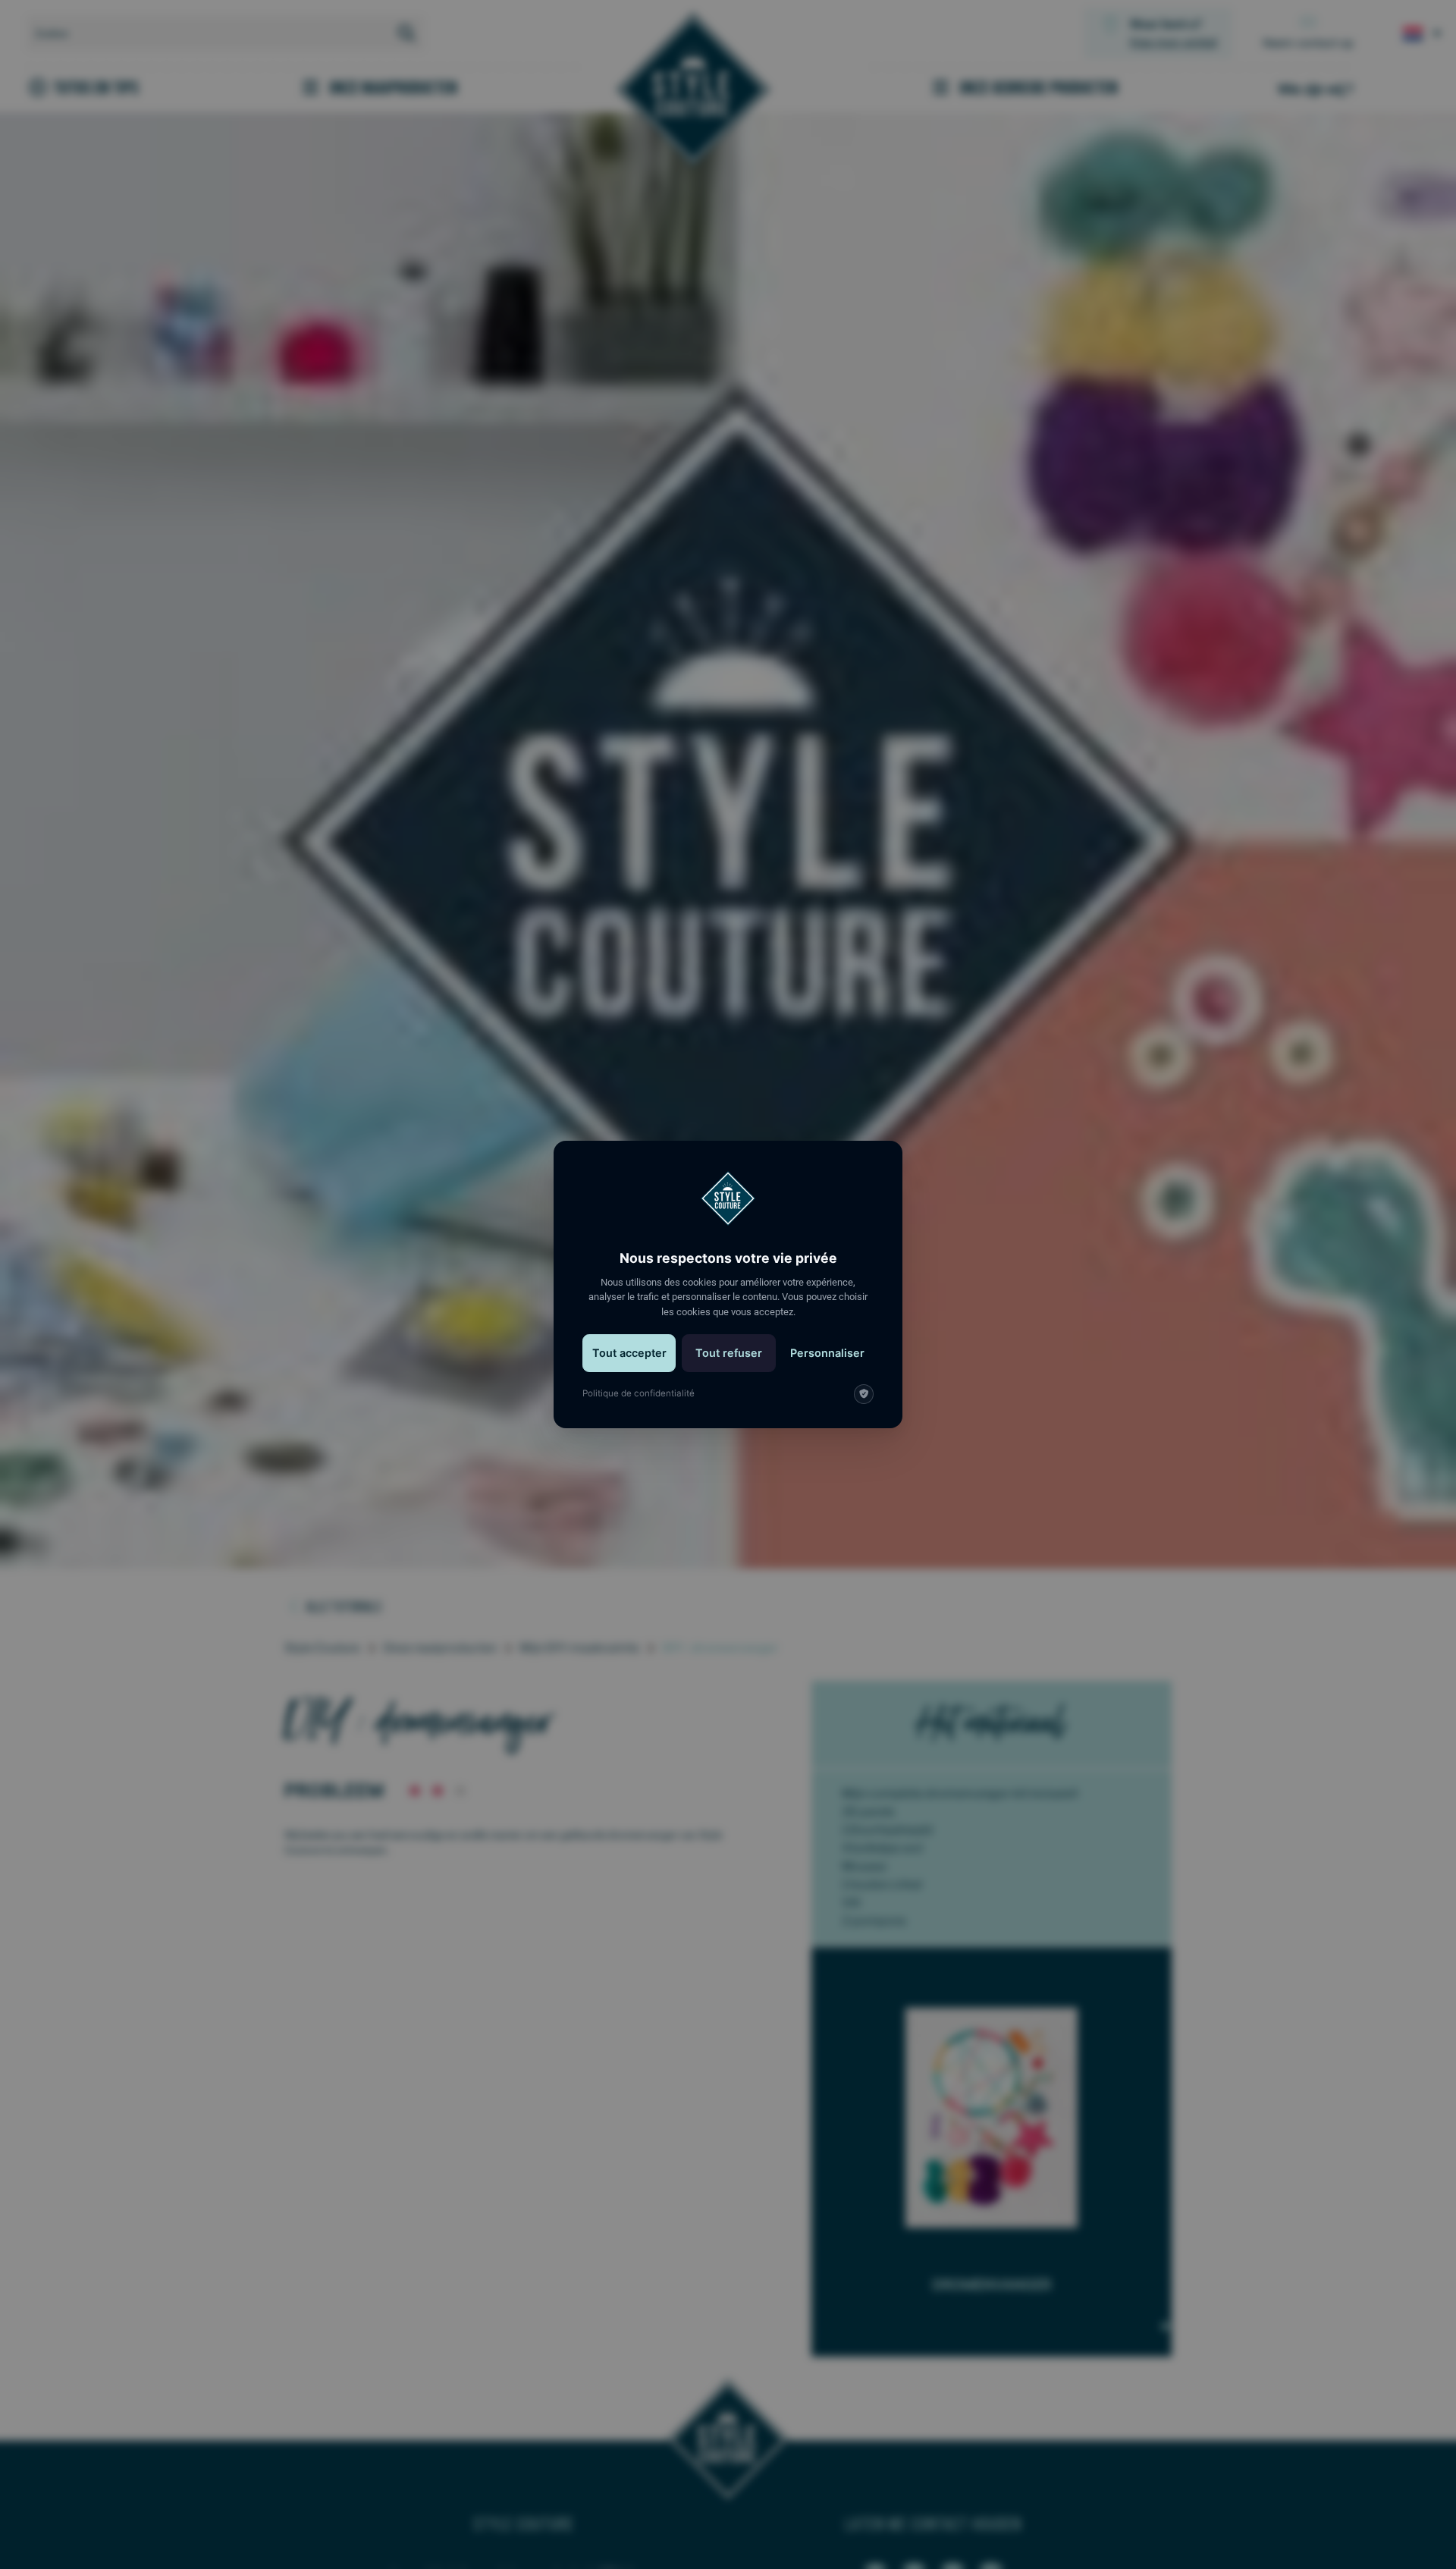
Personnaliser (827, 1353)
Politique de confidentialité (639, 1393)
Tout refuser (729, 1353)
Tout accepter (629, 1353)
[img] (864, 1394)
